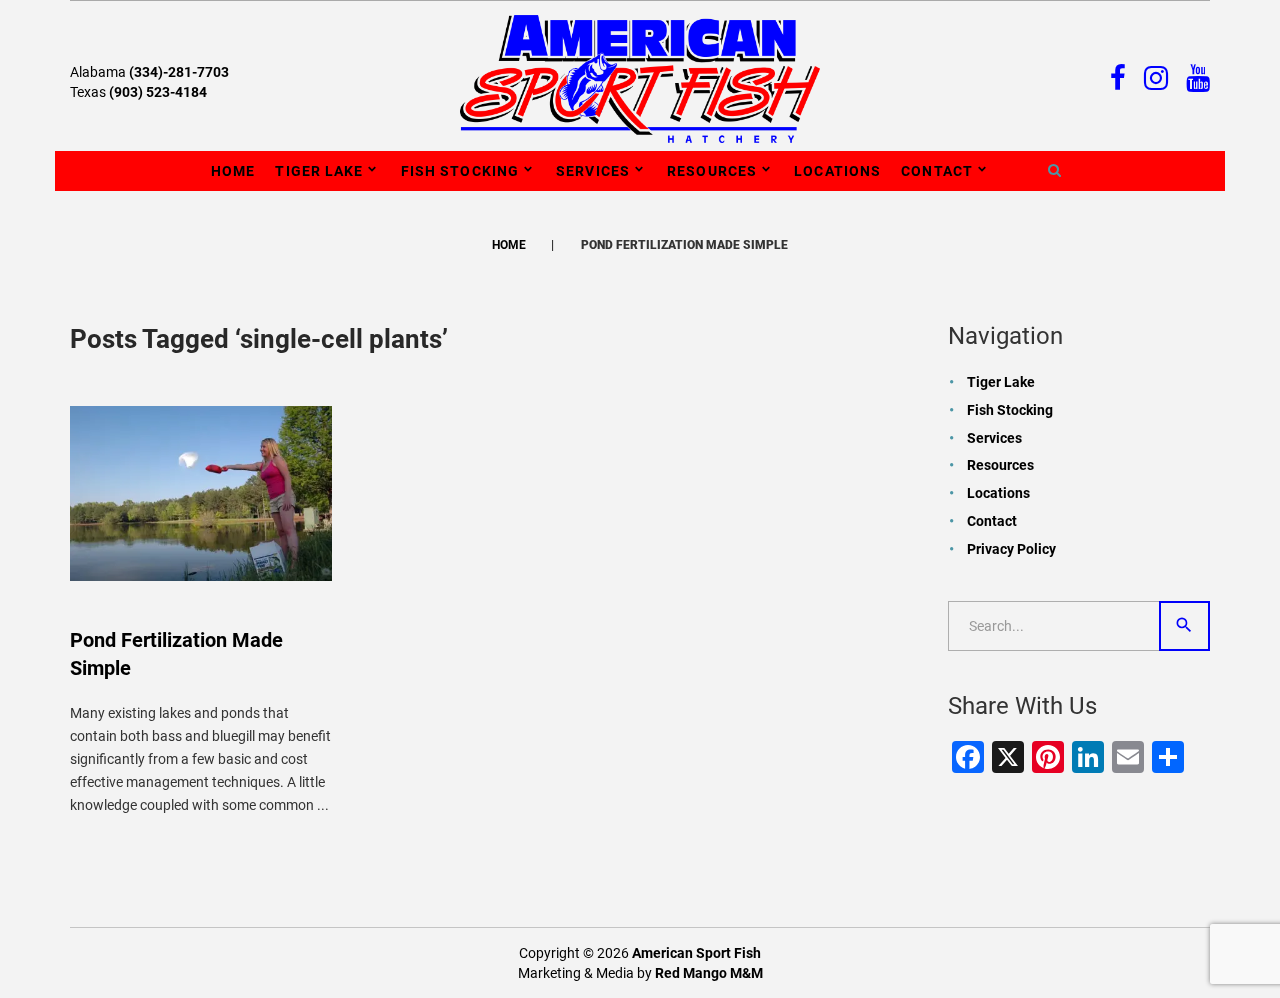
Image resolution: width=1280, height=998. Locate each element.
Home (233, 171)
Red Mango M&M (709, 973)
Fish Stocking (460, 171)
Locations (837, 171)
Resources (712, 171)
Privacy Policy (1011, 549)
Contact (937, 171)
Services (593, 171)
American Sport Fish (696, 953)
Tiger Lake (319, 171)
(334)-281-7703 (179, 72)
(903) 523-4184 (158, 92)
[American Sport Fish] (640, 78)
